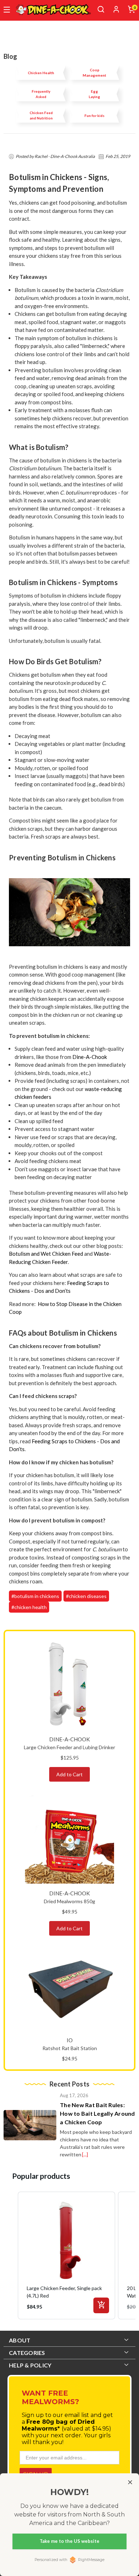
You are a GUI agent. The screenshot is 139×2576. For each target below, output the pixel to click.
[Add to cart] (101, 2305)
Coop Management (94, 73)
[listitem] (66, 2255)
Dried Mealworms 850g (69, 1901)
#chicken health (29, 1607)
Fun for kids (94, 116)
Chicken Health (41, 73)
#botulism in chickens (35, 1596)
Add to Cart (69, 1774)
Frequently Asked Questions (41, 94)
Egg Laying (94, 94)
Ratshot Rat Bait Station (70, 2048)
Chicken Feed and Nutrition (41, 115)
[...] (85, 2154)
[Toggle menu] (7, 10)
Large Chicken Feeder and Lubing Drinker (69, 1747)
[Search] (101, 9)
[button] (11, 2255)
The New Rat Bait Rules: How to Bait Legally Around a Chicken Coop (97, 2113)
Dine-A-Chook (90, 1057)
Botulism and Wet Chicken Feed (46, 1254)
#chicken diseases (86, 1596)
